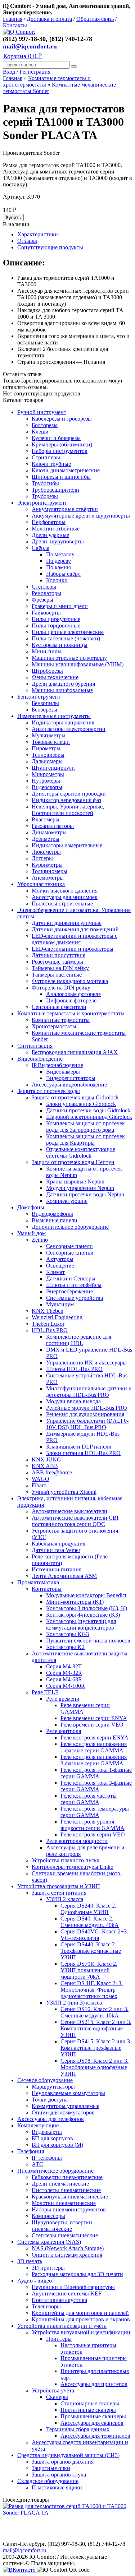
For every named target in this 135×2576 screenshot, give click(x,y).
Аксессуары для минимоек (65, 897)
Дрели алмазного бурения (63, 684)
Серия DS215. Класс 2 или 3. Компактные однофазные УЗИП (96, 2028)
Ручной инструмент (42, 412)
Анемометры (48, 878)
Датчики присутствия (58, 955)
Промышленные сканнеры (93, 2416)
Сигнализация (35, 1046)
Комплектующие (67, 1201)
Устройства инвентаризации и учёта (62, 2326)
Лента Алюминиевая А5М (64, 1576)
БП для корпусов (52, 2138)
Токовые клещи (51, 742)
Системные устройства (75, 1298)
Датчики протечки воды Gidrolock (88, 1110)
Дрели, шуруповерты (58, 541)
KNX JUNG (46, 1460)
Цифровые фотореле (71, 1000)
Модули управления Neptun (80, 1188)
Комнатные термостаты (61, 1020)
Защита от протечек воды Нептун (73, 1162)
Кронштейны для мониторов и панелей (80, 2313)
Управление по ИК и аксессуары (86, 1363)
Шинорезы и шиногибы (61, 477)
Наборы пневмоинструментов (69, 2209)
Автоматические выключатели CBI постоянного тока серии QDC (75, 1521)
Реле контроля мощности (77, 1841)
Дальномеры (47, 761)
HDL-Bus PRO (50, 1330)
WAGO (40, 1479)
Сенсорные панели (69, 1246)
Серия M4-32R (64, 1673)
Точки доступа (50, 2100)
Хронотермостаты (54, 1026)
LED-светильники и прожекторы (73, 949)
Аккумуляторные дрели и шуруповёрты (81, 516)
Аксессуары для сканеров (92, 2423)
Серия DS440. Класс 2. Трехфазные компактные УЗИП (91, 1951)
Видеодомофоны (52, 1214)
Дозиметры (46, 839)
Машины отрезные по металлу (69, 658)
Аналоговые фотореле (73, 994)
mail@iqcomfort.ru (30, 46)
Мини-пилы (47, 651)
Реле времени (63, 1699)
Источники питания (57, 1569)
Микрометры (48, 774)
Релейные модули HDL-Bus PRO (87, 1408)
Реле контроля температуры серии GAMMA (95, 1812)
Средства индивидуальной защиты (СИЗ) (68, 2455)
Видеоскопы (47, 787)
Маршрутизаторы (53, 2087)
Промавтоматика (38, 1582)
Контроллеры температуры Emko (73, 1867)
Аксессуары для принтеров (94, 2384)
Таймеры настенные (57, 975)
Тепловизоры (48, 755)
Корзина (22, 56)
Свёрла (40, 548)
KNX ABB (45, 1466)
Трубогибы (45, 483)
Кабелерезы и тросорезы (62, 419)
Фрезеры (42, 600)
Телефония (31, 2151)
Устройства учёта (53, 2390)
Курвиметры (47, 865)
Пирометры (46, 748)
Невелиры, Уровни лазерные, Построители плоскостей (68, 810)
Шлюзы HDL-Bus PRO (74, 1369)
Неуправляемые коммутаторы (68, 2093)
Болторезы (45, 425)
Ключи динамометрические (66, 470)
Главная (13, 19)
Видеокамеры (63, 1072)
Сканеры (57, 2397)
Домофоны (31, 1207)
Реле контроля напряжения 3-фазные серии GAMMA (94, 1760)
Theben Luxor (48, 1324)
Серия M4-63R (64, 1679)
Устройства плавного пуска (66, 1860)
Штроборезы (47, 671)
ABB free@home (52, 1472)
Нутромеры (46, 781)
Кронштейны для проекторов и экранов (81, 2319)
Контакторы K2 (65, 1647)
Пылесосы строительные (62, 904)
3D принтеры (48, 2268)
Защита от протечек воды (49, 1091)
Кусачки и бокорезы (56, 438)
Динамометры (49, 832)
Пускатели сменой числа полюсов (88, 1641)
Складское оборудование (48, 2481)
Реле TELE (45, 1692)
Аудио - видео (35, 2281)
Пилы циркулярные (56, 619)
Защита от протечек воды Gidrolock (75, 1097)
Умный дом (31, 1233)
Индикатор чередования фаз (66, 800)
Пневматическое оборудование (55, 2171)
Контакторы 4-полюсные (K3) (83, 1615)
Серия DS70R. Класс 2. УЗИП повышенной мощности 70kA (89, 1970)
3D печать (30, 2261)
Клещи (40, 432)
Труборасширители (55, 490)
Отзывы (27, 241)
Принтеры (59, 2339)
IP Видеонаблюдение (57, 1065)
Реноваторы (46, 593)
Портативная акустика (59, 2300)
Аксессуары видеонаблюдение (69, 1085)
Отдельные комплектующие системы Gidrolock (81, 1152)
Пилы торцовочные (56, 626)
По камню (59, 567)
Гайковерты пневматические (67, 2177)
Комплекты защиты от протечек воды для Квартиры (85, 1139)
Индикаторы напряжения (63, 722)
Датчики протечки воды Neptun (85, 1194)
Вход (10, 72)
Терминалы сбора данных (78, 2429)
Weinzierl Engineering (57, 1317)
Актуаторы (60, 1259)
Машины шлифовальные (62, 690)
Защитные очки (51, 2468)
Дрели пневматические (60, 2184)
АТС (37, 2164)
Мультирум (60, 1304)
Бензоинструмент (39, 697)
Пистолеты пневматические (66, 2190)
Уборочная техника (41, 884)
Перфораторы (49, 522)
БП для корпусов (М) (57, 2145)
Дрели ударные (50, 535)
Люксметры (46, 852)
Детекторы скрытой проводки (69, 794)
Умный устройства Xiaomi (64, 1492)
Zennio (40, 1240)
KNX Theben (48, 1311)
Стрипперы (46, 457)
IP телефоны (47, 2158)
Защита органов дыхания (63, 2462)
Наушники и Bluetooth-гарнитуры (73, 2287)
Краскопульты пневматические (70, 2197)
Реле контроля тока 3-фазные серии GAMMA (96, 1786)
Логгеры (42, 858)
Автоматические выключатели (69, 1511)
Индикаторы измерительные (67, 845)
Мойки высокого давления (65, 891)
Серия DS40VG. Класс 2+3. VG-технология (94, 1935)
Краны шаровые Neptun (75, 1182)
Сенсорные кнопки (70, 1253)
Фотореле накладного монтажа (70, 981)
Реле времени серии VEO (92, 1725)
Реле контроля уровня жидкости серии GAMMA (93, 1825)
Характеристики (38, 234)
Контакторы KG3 (67, 1634)
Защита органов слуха (59, 2475)
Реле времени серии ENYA (94, 1718)
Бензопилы (45, 703)
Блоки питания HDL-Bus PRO (83, 1453)
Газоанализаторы (53, 826)
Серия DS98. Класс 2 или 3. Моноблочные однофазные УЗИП (94, 2067)
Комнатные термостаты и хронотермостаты (71, 1013)
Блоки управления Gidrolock (81, 1104)
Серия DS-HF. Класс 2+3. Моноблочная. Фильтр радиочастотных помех (92, 1990)
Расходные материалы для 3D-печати (77, 2274)
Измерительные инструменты (54, 716)
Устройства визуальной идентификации (81, 2332)
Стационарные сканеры (90, 2403)
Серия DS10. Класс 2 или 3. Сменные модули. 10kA (94, 2012)
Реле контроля (64, 1731)
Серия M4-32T (64, 1666)
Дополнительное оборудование (70, 1227)
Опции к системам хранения (67, 2255)
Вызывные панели (55, 1220)
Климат (55, 1272)
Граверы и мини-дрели (60, 606)
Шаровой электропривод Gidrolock (89, 1117)
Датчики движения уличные (67, 923)
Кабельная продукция (58, 1544)
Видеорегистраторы (71, 1078)
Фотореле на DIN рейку (61, 988)
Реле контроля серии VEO (93, 1834)
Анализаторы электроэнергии (69, 729)
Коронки (57, 580)
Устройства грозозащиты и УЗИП (59, 1886)
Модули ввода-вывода (73, 1401)
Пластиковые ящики (57, 2487)
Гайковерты (46, 613)
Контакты (15, 25)
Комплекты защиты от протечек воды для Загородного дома (85, 1127)
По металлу (60, 554)
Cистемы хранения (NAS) (49, 2242)
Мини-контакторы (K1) (75, 1602)
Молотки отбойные (56, 529)
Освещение (60, 1266)
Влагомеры (46, 819)
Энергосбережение (69, 1291)
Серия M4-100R (66, 1686)
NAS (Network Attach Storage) (68, 2248)
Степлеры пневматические (65, 2235)
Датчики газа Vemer (56, 1550)
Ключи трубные (51, 464)
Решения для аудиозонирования (85, 1414)
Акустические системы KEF (67, 2294)
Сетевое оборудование (45, 2080)
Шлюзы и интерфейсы (74, 1285)
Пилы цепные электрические (68, 632)
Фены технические (55, 677)
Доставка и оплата (49, 19)
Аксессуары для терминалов (95, 2436)
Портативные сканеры (88, 2410)
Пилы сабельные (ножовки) (66, 638)
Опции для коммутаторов (63, 2112)
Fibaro (39, 1485)
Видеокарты (47, 2132)
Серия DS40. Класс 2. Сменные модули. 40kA (90, 1922)
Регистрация (35, 72)
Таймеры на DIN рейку (60, 968)
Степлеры (44, 587)
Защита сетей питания (59, 1893)
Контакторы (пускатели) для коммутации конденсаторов (81, 1624)
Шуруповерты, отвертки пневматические (62, 2226)
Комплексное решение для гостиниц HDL (79, 1340)
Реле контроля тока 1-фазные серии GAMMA (96, 1773)
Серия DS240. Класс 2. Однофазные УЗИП (88, 1909)
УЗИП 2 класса (65, 1899)
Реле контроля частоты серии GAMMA (89, 1799)
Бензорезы (44, 710)
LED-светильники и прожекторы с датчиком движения (75, 939)
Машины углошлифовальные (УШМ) (78, 664)
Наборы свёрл (63, 574)
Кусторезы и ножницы (60, 645)
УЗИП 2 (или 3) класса (74, 2003)
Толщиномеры (49, 871)
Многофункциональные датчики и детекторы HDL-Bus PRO (89, 1392)
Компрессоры (48, 2216)
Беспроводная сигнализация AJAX (75, 1052)
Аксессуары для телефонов (51, 2119)
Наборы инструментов (60, 451)
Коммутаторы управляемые (66, 2106)
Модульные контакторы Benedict (86, 1595)
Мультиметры (49, 735)
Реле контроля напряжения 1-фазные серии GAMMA (94, 1747)
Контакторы (47, 1589)
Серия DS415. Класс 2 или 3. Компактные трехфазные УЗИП (96, 2048)
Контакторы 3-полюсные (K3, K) (87, 1608)
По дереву (58, 561)
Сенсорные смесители (59, 1007)
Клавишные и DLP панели (79, 1447)
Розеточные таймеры (57, 962)
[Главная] (19, 32)
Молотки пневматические (64, 2203)
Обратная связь (95, 19)
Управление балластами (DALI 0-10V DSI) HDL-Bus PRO (87, 1424)
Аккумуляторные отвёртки (65, 509)
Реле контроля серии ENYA (94, 1738)
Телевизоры (46, 2306)
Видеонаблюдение (40, 1059)
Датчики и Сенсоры (71, 1278)
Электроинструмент (42, 503)
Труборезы (45, 496)
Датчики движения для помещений (75, 929)
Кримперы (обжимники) (62, 444)
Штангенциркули (53, 768)
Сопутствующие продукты (50, 247)
